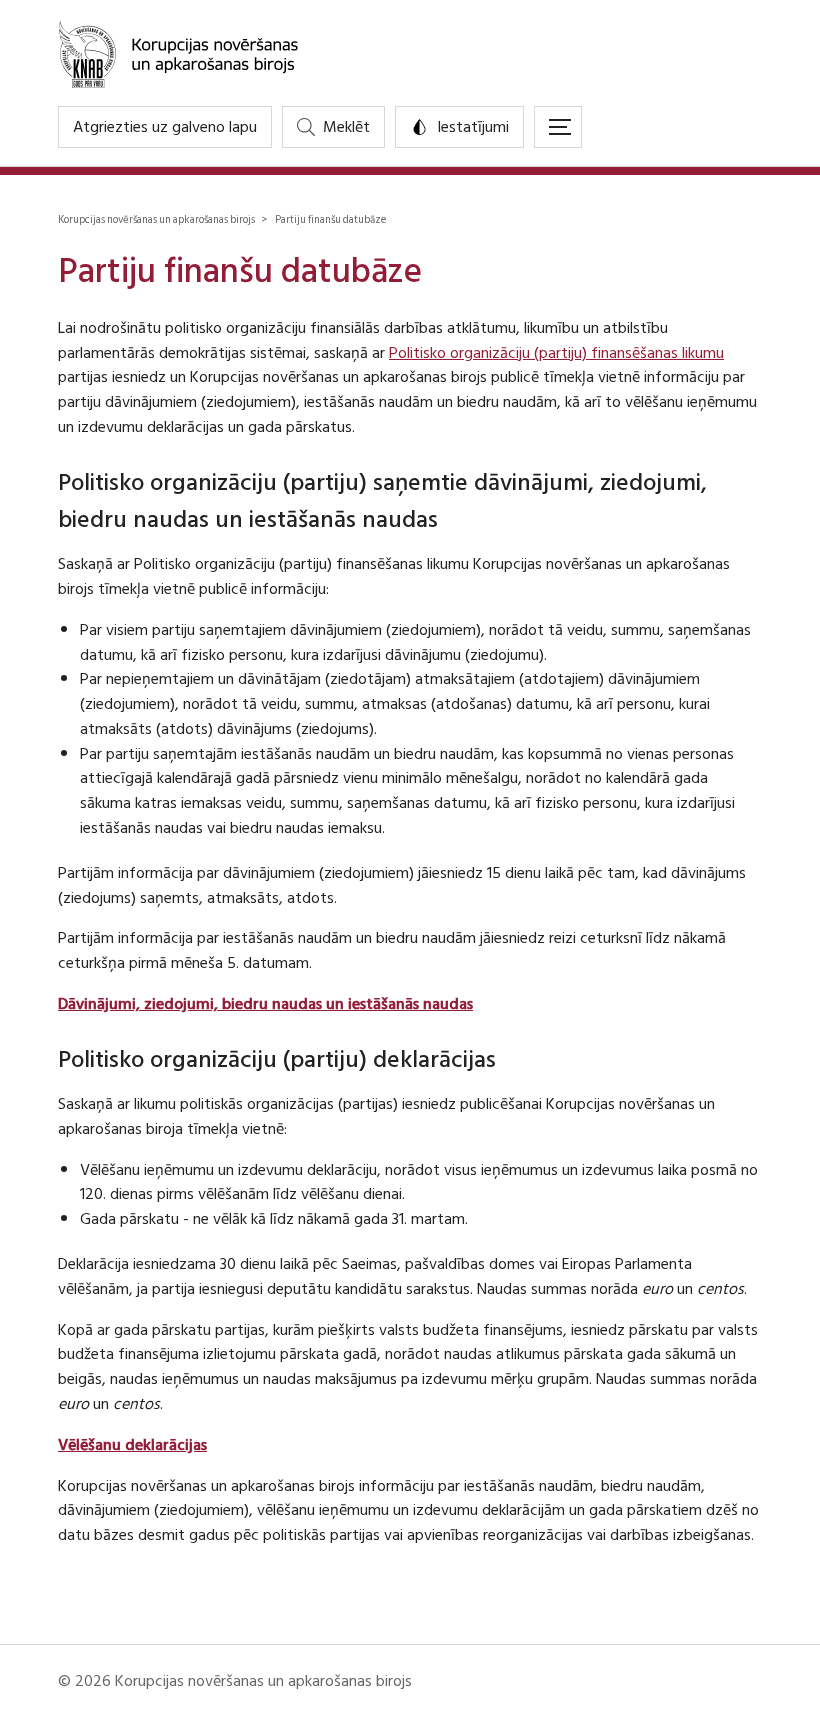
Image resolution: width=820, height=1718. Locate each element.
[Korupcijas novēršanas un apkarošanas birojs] (410, 53)
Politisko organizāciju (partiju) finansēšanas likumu (556, 353)
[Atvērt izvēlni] (558, 127)
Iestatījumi (473, 127)
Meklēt (346, 127)
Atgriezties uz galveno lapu (165, 127)
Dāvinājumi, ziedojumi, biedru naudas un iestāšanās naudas (265, 1004)
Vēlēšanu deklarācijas (132, 1445)
